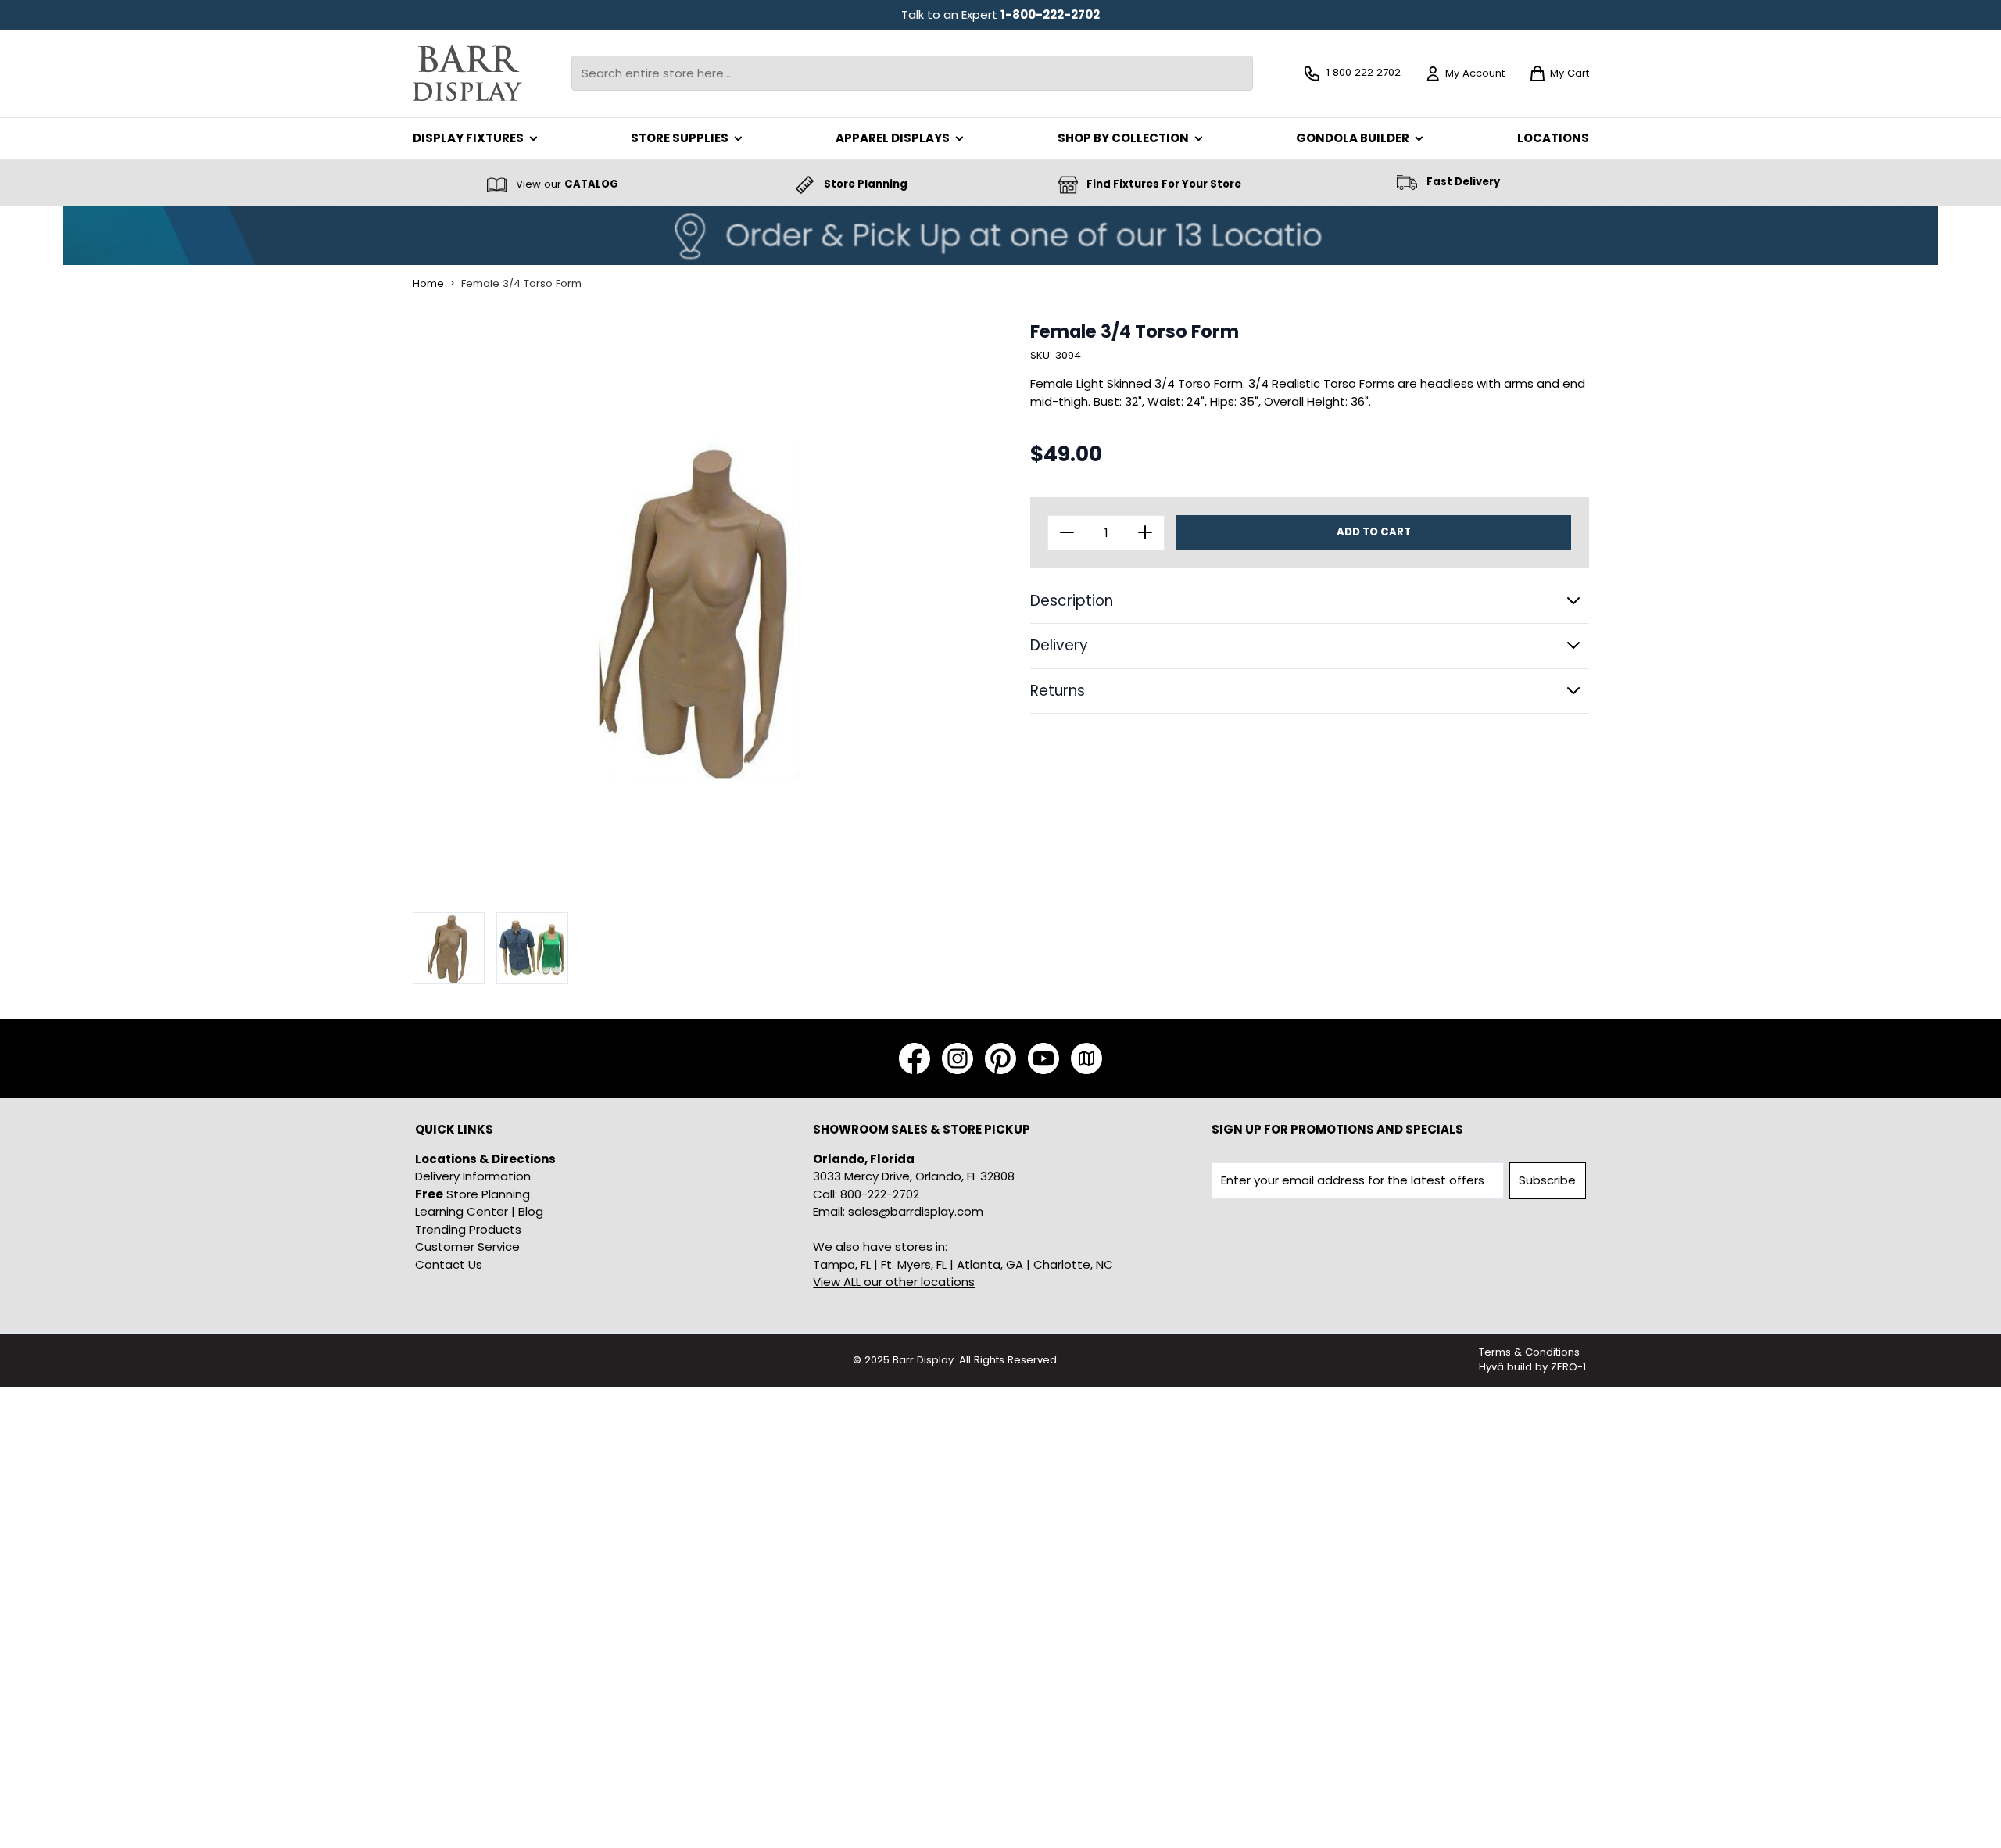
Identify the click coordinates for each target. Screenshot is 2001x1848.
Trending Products (468, 1229)
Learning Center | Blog (479, 1211)
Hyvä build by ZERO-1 (1532, 1367)
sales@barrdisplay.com (916, 1211)
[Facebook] (915, 1058)
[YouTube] (1043, 1058)
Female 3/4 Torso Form (521, 284)
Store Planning (473, 1194)
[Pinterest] (1000, 1058)
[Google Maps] (1086, 1058)
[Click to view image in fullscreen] (700, 608)
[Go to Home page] (467, 73)
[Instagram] (958, 1058)
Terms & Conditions (1529, 1352)
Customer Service (467, 1246)
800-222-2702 (880, 1194)
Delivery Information (473, 1176)
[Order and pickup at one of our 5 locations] (1000, 236)
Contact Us (449, 1264)
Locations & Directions (485, 1159)
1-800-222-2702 (1050, 14)
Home (428, 284)
